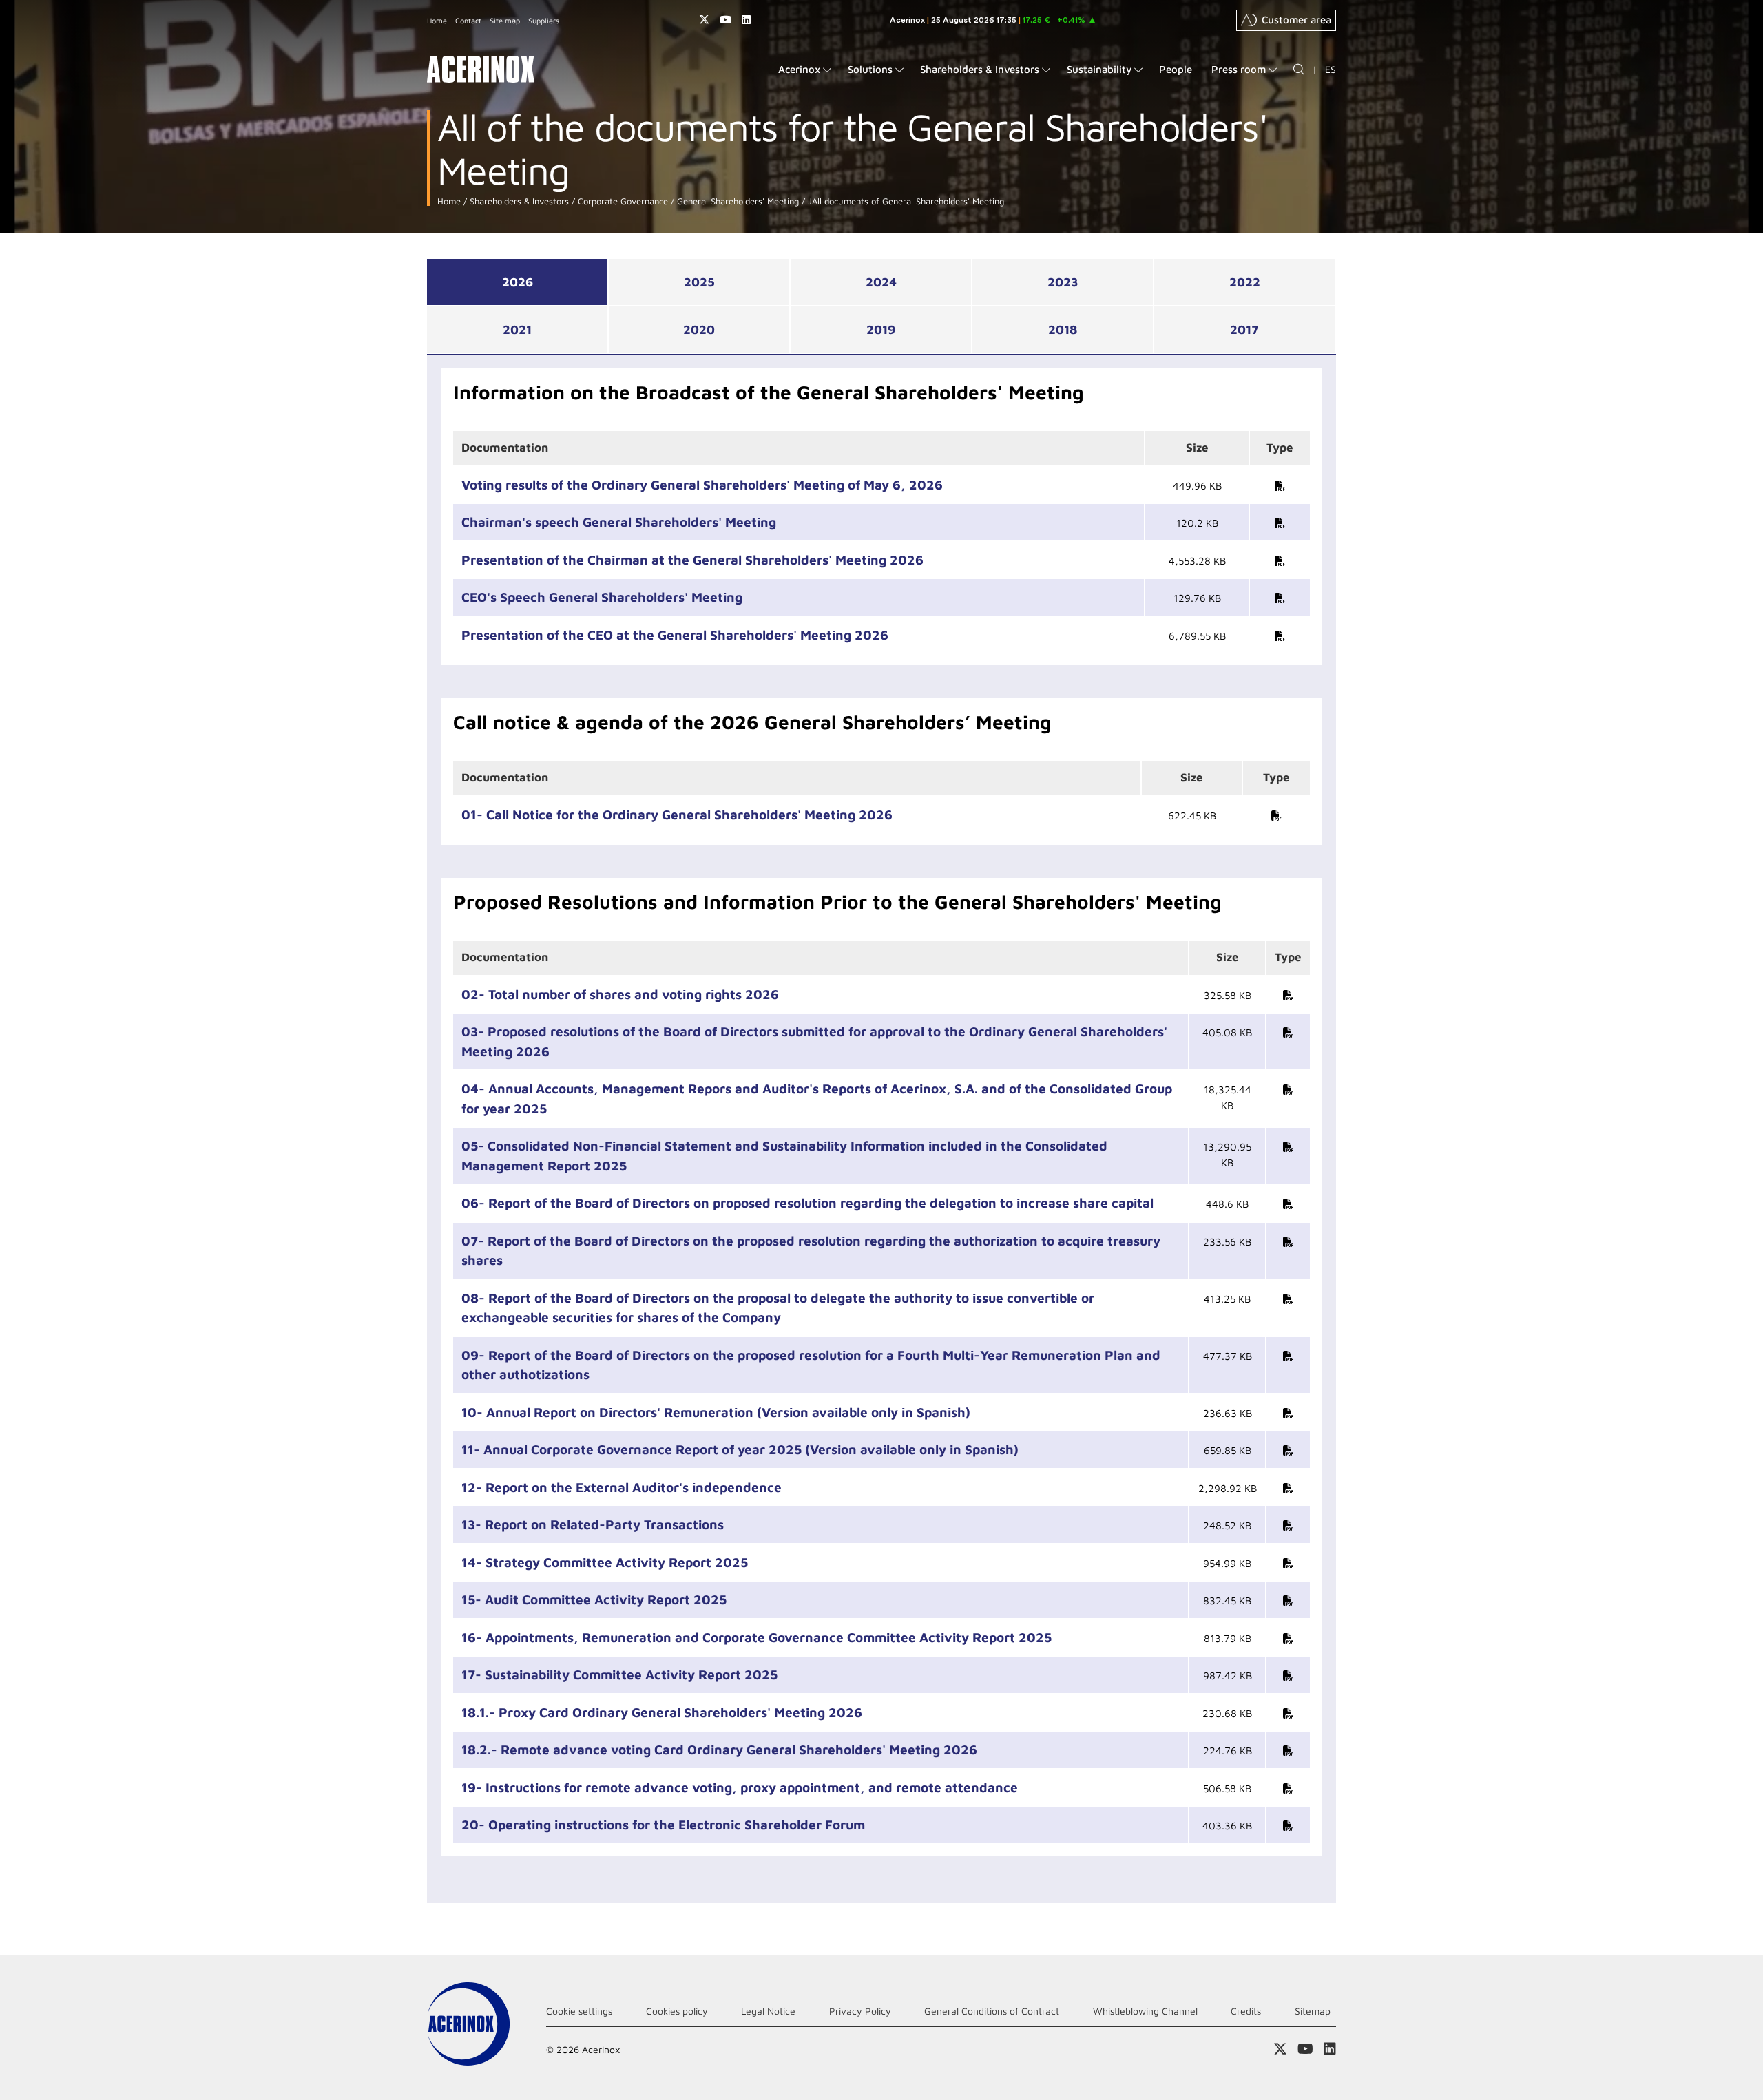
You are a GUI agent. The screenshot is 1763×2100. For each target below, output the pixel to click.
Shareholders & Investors (518, 201)
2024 (881, 282)
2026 (518, 282)
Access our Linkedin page (746, 20)
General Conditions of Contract (992, 2011)
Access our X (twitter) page (704, 20)
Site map (505, 20)
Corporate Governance (622, 201)
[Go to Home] (481, 69)
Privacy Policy (860, 2011)
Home (437, 20)
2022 (1245, 282)
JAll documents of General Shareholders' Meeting (905, 201)
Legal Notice (768, 2011)
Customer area (1296, 20)
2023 (1063, 282)
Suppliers (544, 20)
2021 (517, 329)
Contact (468, 20)
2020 (699, 329)
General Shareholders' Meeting (737, 201)
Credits (1246, 2011)
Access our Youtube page (726, 20)
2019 (881, 329)
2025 (699, 282)
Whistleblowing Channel (1145, 2011)
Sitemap (1313, 2011)
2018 (1063, 329)
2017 (1244, 329)
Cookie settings (579, 2011)
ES (1331, 69)
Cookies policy (677, 2011)
